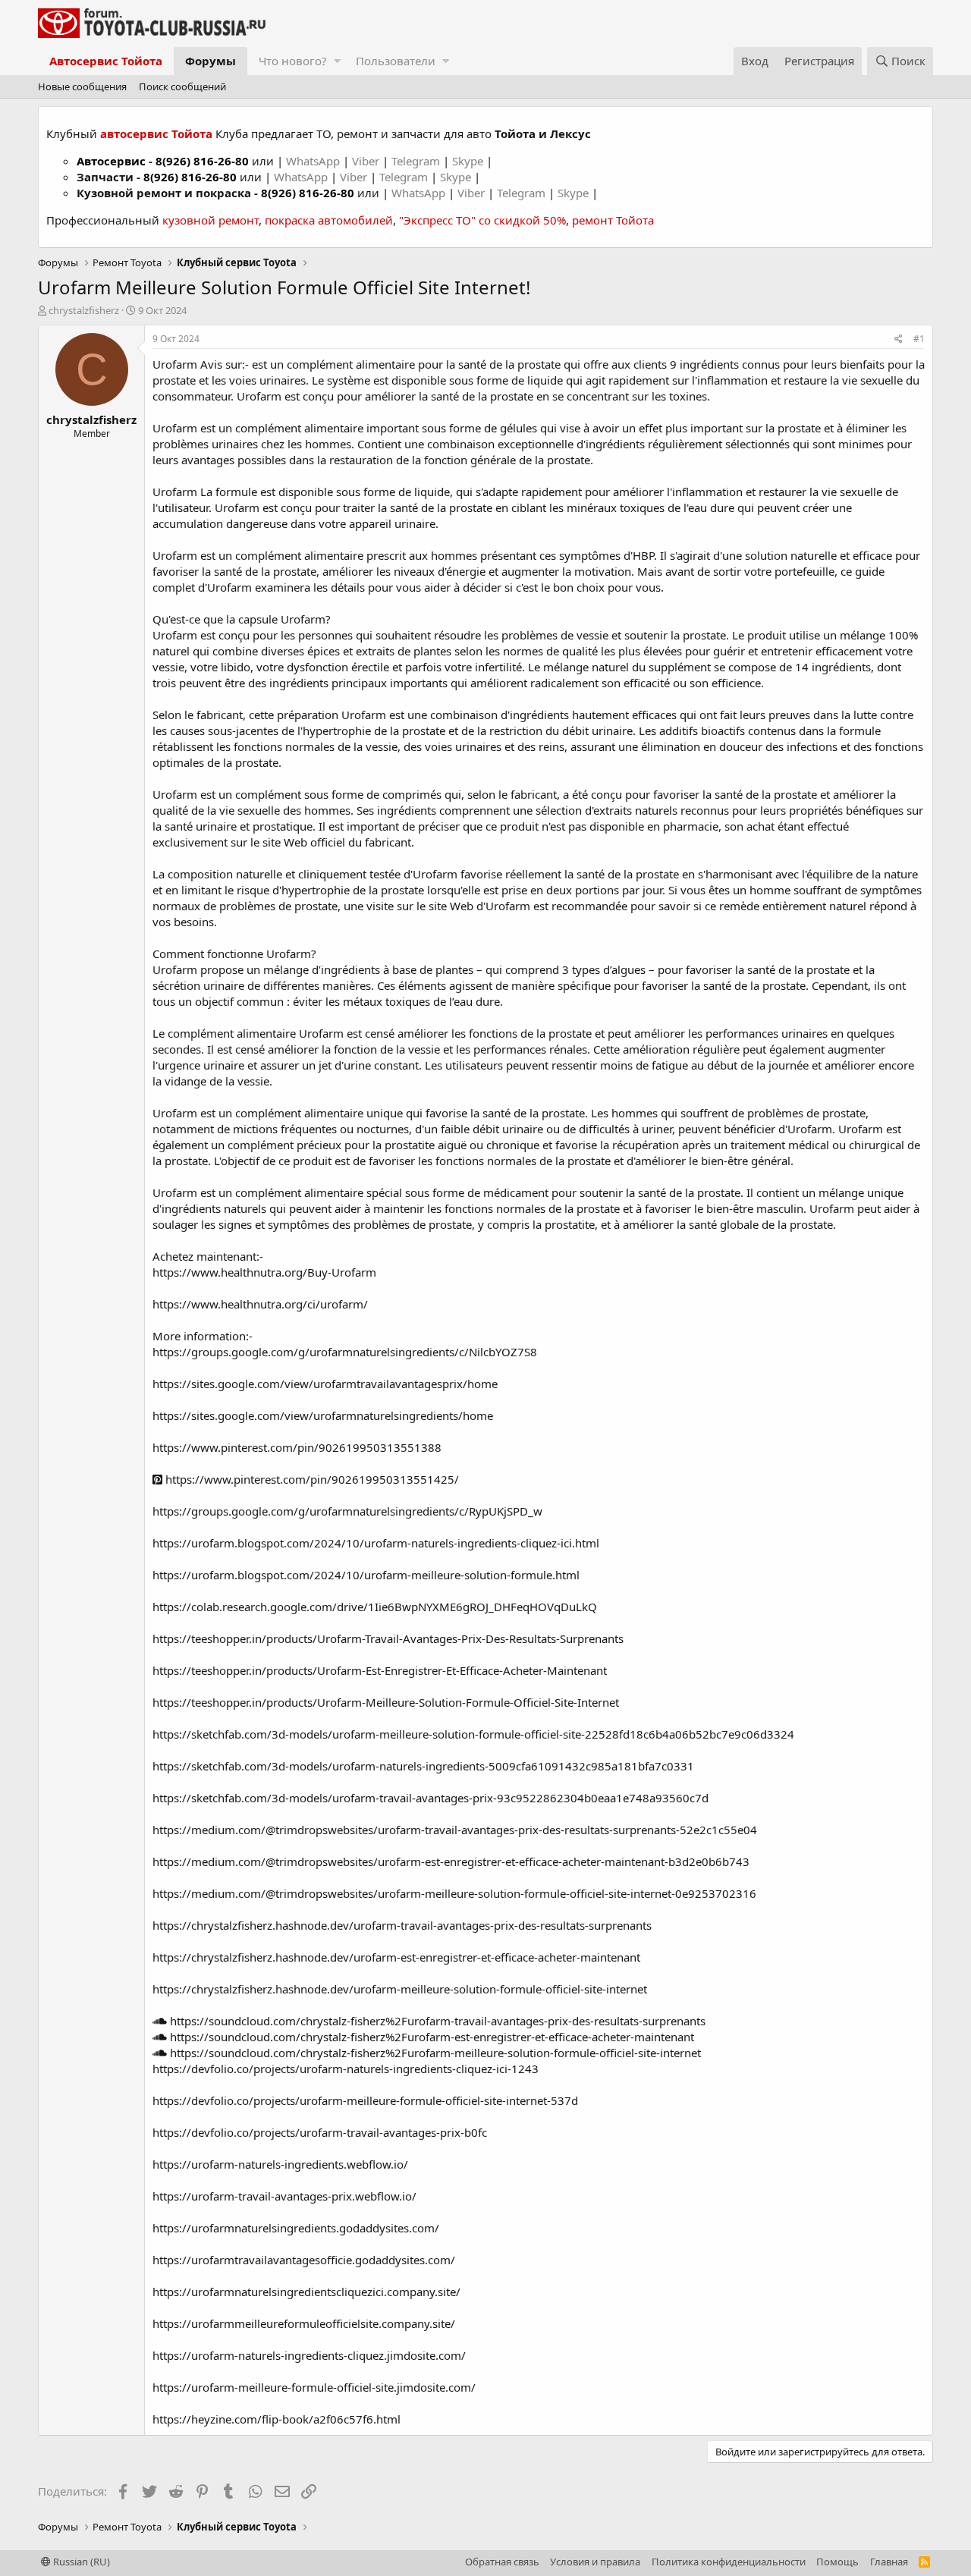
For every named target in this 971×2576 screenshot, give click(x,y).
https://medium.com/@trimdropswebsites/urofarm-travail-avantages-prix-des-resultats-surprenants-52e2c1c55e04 (455, 1830)
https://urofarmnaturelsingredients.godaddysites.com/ (296, 2228)
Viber (366, 161)
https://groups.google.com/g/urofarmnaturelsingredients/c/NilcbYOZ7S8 (345, 1352)
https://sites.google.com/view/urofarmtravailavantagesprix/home (325, 1384)
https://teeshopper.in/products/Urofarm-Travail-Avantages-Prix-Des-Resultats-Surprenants (388, 1638)
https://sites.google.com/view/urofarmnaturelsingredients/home (323, 1415)
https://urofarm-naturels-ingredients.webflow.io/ (280, 2164)
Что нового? (293, 61)
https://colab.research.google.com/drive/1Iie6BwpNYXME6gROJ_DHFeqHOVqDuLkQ (375, 1607)
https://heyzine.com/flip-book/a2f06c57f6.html (277, 2419)
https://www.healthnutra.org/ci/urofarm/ (260, 1304)
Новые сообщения (82, 86)
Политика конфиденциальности (729, 2562)
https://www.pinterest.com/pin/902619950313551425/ (311, 1479)
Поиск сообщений (182, 86)
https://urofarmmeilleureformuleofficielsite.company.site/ (304, 2323)
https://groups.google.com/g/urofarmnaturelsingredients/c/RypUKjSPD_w (347, 1511)
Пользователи (396, 61)
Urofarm (175, 428)
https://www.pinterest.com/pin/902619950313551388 (297, 1447)
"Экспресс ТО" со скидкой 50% (482, 220)
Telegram (417, 161)
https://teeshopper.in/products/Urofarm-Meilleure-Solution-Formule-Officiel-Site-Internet (386, 1702)
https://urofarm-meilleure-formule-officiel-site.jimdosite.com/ (314, 2387)
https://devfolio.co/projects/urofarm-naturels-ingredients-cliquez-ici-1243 (346, 2069)
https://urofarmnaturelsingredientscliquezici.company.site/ (306, 2292)
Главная (889, 2562)
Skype (469, 161)
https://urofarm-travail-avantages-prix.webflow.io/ (284, 2196)
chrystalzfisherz (84, 310)
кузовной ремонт (211, 220)
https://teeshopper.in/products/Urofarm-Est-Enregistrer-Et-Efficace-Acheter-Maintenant (380, 1670)
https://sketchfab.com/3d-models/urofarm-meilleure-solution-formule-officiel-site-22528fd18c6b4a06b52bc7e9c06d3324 (473, 1734)
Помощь (837, 2562)
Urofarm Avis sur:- (202, 364)
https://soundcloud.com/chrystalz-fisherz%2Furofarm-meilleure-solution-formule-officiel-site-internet (434, 2053)
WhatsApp (314, 161)
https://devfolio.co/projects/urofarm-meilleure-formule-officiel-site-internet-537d (365, 2100)
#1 (919, 339)
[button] (337, 61)
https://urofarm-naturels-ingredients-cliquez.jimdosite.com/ (309, 2355)
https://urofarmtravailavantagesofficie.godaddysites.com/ (304, 2260)
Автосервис (111, 161)
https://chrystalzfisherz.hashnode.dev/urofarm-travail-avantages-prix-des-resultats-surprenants (402, 1925)
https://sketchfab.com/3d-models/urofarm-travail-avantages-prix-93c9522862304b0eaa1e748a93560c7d (431, 1798)
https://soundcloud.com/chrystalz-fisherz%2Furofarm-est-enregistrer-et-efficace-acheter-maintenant (431, 2037)
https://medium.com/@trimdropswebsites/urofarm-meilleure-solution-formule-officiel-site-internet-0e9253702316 (454, 1893)
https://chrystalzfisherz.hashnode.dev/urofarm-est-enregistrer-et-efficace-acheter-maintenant (396, 1957)
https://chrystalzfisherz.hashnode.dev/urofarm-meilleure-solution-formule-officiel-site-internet (400, 1989)
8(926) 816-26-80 (202, 161)
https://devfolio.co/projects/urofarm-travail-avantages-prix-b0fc (320, 2132)
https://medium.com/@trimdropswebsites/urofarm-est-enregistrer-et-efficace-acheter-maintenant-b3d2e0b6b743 (451, 1861)
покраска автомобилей (329, 220)
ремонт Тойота (613, 220)
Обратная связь (502, 2562)
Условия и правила (595, 2562)
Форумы (211, 61)
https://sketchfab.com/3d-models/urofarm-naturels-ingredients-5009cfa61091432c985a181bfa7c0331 (423, 1766)
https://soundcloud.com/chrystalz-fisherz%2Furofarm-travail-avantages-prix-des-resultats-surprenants (436, 2021)
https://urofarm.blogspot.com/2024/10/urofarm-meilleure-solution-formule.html (366, 1575)
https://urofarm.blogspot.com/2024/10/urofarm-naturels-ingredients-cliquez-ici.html (376, 1543)
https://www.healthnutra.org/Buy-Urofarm (264, 1272)
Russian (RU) (80, 2562)
